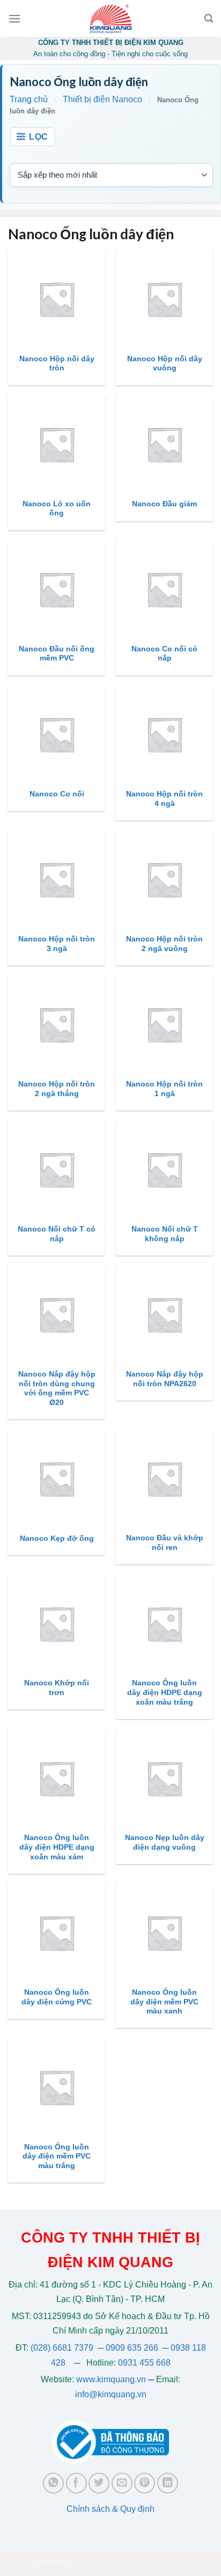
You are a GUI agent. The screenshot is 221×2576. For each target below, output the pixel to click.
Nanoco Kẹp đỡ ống (57, 1538)
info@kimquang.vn (111, 2394)
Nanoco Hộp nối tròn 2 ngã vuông (164, 944)
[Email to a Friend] (122, 2483)
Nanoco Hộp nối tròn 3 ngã (57, 944)
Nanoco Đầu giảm (164, 504)
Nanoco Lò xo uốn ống (57, 509)
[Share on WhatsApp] (53, 2483)
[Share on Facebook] (76, 2483)
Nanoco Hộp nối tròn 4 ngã (164, 799)
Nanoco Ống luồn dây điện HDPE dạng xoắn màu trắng (165, 1692)
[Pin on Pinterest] (145, 2483)
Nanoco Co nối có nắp (164, 654)
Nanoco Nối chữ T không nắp (165, 1234)
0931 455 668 (144, 2363)
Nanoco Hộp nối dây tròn (57, 364)
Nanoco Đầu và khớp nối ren (165, 1543)
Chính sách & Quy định (110, 2509)
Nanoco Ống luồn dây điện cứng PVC (57, 1997)
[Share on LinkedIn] (168, 2483)
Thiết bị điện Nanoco (102, 99)
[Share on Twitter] (99, 2483)
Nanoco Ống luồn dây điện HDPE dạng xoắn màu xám (57, 1847)
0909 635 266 (132, 2348)
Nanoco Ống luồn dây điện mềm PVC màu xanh (164, 2002)
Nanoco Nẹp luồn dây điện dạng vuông (165, 1842)
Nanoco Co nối (57, 794)
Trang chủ (29, 99)
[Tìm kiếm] (209, 18)
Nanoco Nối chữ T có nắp (57, 1234)
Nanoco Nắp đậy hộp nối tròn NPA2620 (165, 1379)
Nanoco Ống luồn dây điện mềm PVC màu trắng (57, 2156)
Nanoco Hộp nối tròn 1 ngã (164, 1089)
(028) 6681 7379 (63, 2348)
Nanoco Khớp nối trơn (57, 1688)
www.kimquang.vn (111, 2379)
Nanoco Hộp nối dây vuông (165, 364)
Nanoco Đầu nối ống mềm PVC (57, 654)
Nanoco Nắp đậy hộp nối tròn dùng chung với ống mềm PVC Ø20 (57, 1388)
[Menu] (14, 18)
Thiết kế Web (145, 2562)
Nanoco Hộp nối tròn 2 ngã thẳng (57, 1089)
